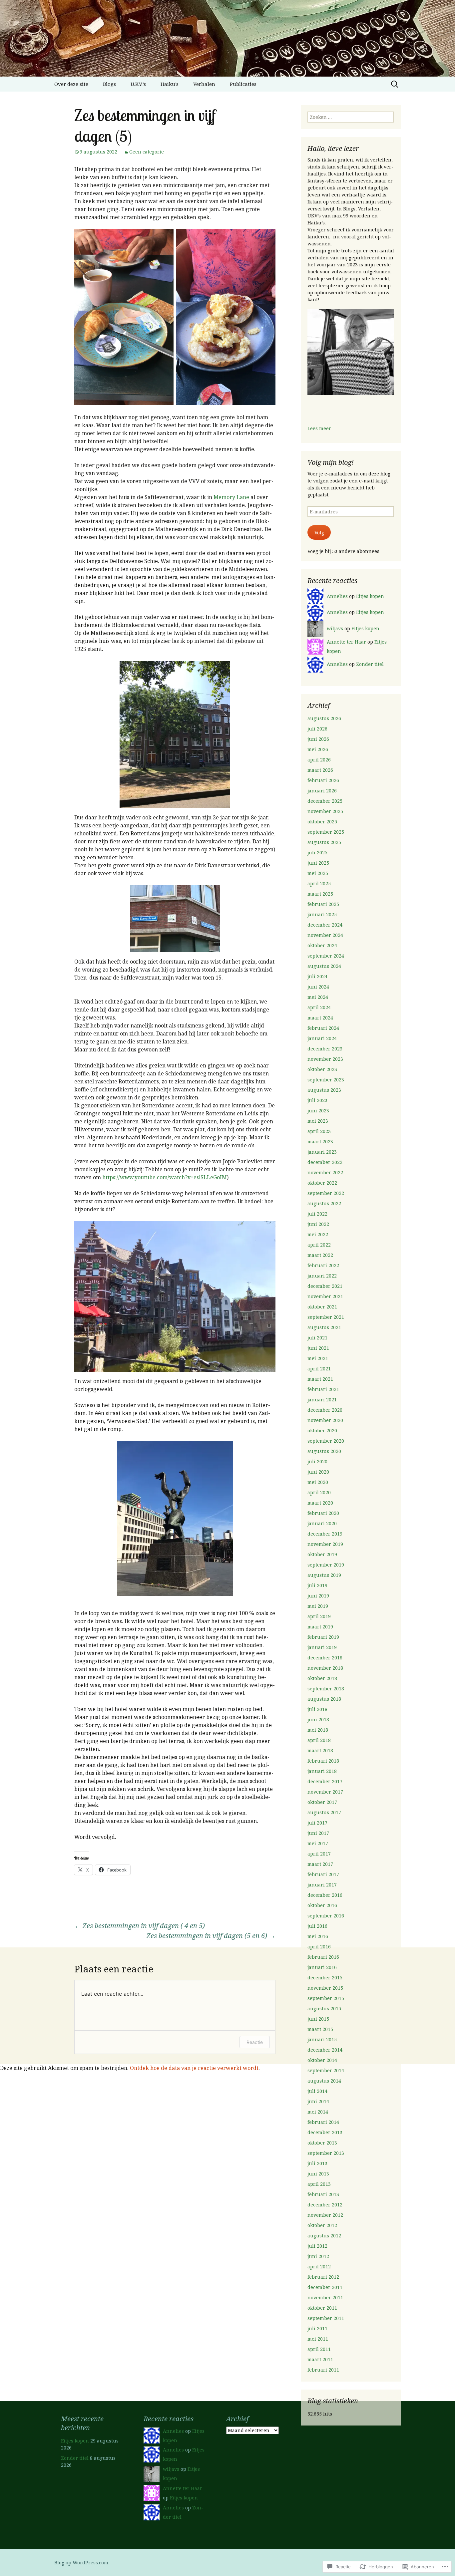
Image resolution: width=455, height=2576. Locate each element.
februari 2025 (323, 904)
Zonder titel (370, 664)
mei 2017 (318, 1843)
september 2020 (326, 1441)
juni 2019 (318, 1596)
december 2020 (325, 1410)
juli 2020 (317, 1461)
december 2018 (325, 1658)
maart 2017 (320, 1864)
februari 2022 (323, 1265)
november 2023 (325, 1059)
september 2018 (326, 1689)
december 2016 (325, 1895)
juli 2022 (317, 1214)
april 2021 (319, 1369)
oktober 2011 (322, 2308)
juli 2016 (317, 1926)
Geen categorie (147, 152)
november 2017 (325, 1792)
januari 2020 (322, 1523)
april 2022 (319, 1245)
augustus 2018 (324, 1699)
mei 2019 (318, 1606)
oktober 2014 (322, 2060)
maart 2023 (320, 1142)
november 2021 (325, 1296)
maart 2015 (320, 2029)
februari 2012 (323, 2277)
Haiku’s (170, 84)
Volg (319, 533)
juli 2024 (317, 976)
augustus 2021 (324, 1327)
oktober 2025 (322, 822)
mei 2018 (318, 1730)
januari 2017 (322, 1885)
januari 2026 (322, 791)
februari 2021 (323, 1389)
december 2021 (325, 1286)
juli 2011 (317, 2328)
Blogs (109, 84)
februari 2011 (323, 2370)
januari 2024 (322, 1038)
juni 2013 (318, 2174)
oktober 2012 (322, 2225)
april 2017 (319, 1854)
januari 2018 (322, 1771)
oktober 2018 (322, 1678)
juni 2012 (318, 2256)
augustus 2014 (324, 2081)
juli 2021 (317, 1338)
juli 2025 (317, 853)
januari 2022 (322, 1276)
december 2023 (325, 1049)
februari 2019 (323, 1637)
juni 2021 (318, 1348)
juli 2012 (317, 2246)
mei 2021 (318, 1358)
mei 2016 (318, 1936)
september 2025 (326, 832)
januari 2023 (322, 1152)
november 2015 (325, 1988)
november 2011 (325, 2297)
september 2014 (326, 2070)
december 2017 (325, 1781)
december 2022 (325, 1162)
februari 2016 (323, 1957)
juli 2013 (317, 2163)
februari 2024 (323, 1028)
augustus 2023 (324, 1090)
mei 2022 (318, 1234)
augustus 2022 (324, 1203)
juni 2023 (318, 1111)
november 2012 (325, 2215)
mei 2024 (318, 997)
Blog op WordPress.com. (82, 2563)
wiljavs (335, 628)
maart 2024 (320, 1018)
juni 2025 (318, 863)
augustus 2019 (324, 1575)
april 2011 (319, 2349)
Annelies (337, 596)
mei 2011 (318, 2339)
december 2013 (325, 2132)
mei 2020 (318, 1482)
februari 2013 (323, 2194)
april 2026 (319, 760)
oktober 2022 (322, 1183)
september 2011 (326, 2318)
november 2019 (325, 1544)
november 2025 (325, 811)
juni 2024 (318, 987)
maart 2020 (320, 1503)
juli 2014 (317, 2091)
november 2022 (325, 1172)
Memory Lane (231, 497)
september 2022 (326, 1193)
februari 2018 (323, 1761)
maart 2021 (320, 1379)
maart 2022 (320, 1255)
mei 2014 (318, 2112)
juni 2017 (318, 1833)
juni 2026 (318, 739)
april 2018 (319, 1740)
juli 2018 (317, 1709)
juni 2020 (318, 1472)
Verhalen (204, 84)
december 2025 (325, 801)
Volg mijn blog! (331, 462)
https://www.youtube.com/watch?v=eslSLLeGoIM (165, 1177)
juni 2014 (318, 2101)
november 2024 (325, 935)
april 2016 (319, 1947)
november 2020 (325, 1420)
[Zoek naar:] (395, 84)
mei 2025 (318, 873)
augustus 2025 (324, 842)
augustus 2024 (324, 966)
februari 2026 (323, 780)
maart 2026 (320, 770)
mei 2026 (318, 749)
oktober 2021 (322, 1307)
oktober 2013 (322, 2143)
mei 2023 (318, 1121)
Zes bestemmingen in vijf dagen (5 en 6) (211, 1936)
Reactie (255, 2042)
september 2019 (326, 1565)
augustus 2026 (324, 718)
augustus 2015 (324, 2008)
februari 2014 (323, 2122)
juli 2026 (317, 729)
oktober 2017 (322, 1802)
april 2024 (319, 1007)
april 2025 (319, 883)
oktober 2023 (322, 1069)
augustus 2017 (324, 1812)
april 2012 (319, 2267)
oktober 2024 (322, 945)
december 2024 (325, 925)
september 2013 (326, 2153)
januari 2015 (322, 2039)
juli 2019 (317, 1585)
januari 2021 (322, 1400)
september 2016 (326, 1916)
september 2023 (326, 1080)
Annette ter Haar (346, 642)
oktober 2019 (322, 1554)
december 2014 (325, 2050)
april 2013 (319, 2184)
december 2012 (325, 2205)
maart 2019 (320, 1627)
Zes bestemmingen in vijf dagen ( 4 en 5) (140, 1926)
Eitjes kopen (370, 596)
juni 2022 (318, 1224)
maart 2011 (320, 2359)
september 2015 (326, 1998)
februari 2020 (323, 1513)
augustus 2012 (324, 2236)
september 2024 (326, 956)
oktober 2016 (322, 1905)
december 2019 (325, 1534)
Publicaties (243, 84)
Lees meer (319, 428)
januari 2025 (322, 914)
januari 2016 (322, 1967)
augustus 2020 (324, 1451)
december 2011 (325, 2287)
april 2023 (319, 1131)
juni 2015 (318, 2019)
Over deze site (71, 84)
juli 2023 (317, 1100)
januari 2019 (322, 1647)
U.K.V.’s (138, 84)
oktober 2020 (322, 1431)
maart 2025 (320, 894)
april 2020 (319, 1492)
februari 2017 (323, 1874)
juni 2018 (318, 1719)
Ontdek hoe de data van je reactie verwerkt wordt (194, 2068)
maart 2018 (320, 1750)
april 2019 (319, 1616)
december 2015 (325, 1978)
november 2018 (325, 1668)
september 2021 (326, 1317)
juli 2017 (317, 1823)
